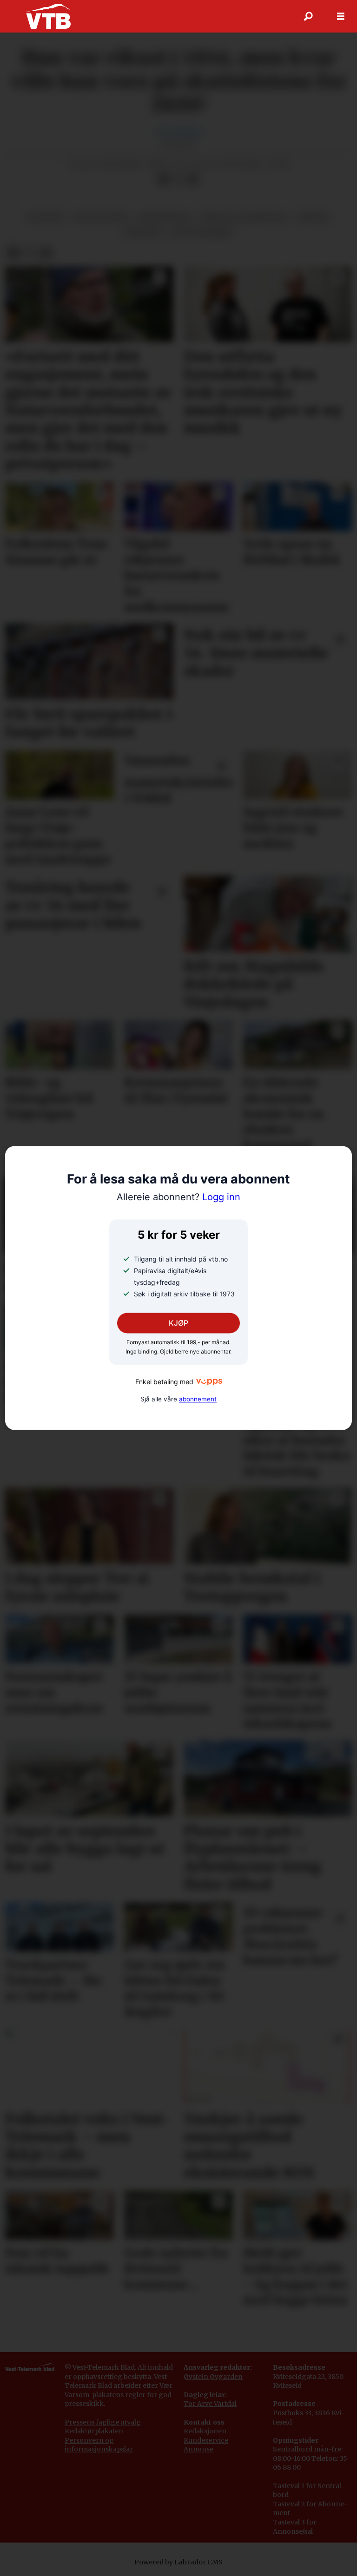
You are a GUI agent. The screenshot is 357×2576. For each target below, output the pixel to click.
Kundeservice (206, 2440)
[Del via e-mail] (193, 179)
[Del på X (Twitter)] (178, 179)
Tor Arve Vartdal (210, 2404)
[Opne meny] (341, 16)
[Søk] (308, 16)
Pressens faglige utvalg (103, 2422)
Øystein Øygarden (213, 2377)
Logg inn (178, 1197)
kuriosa (314, 218)
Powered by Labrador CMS (178, 2562)
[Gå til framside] (48, 16)
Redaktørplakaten (94, 2431)
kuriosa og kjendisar (244, 218)
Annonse (198, 2449)
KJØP (178, 1323)
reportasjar (165, 218)
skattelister (101, 218)
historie (143, 233)
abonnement (198, 1400)
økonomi (45, 218)
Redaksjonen (205, 2431)
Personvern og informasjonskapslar (99, 2445)
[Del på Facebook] (163, 179)
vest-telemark (201, 233)
